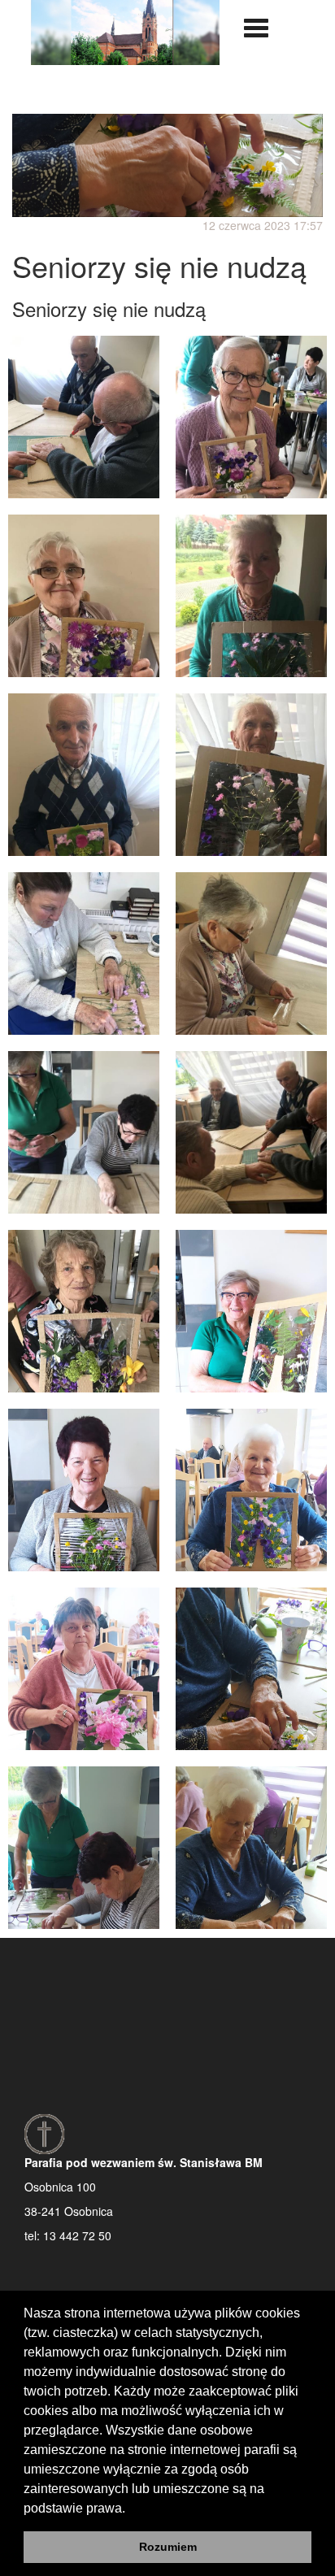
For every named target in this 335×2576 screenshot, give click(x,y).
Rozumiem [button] (168, 2547)
